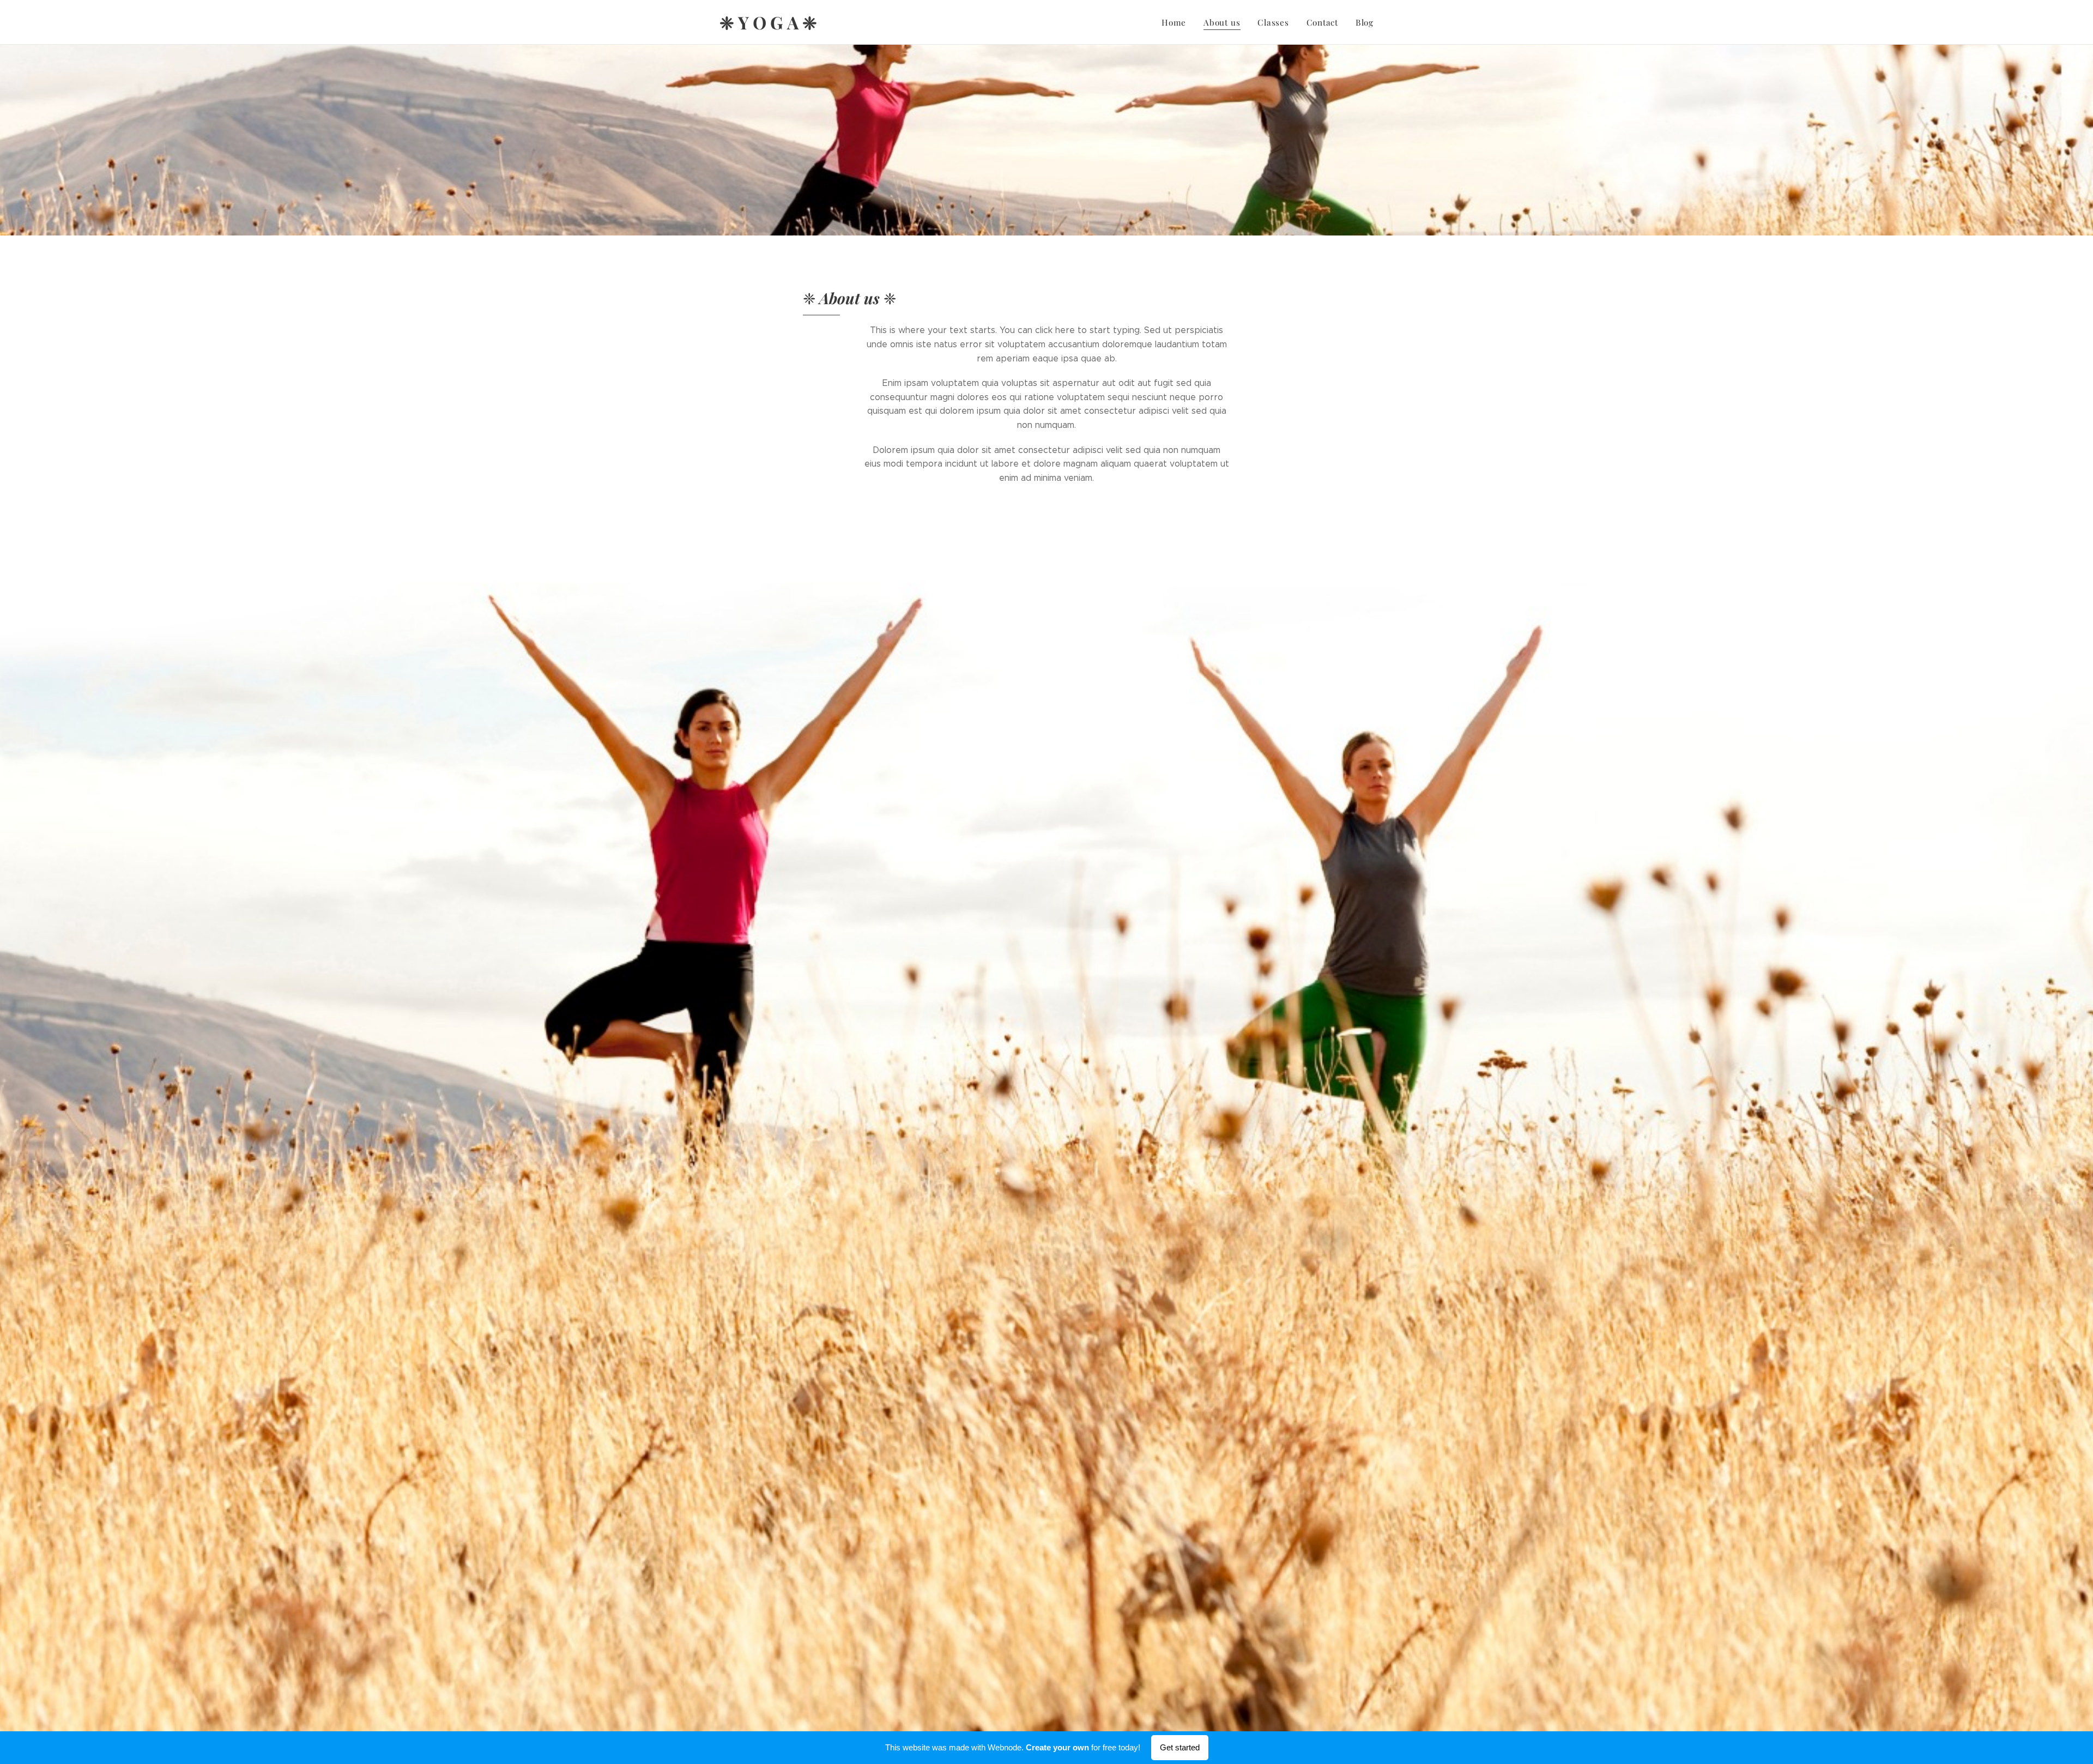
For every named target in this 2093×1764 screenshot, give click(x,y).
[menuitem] (1177, 22)
